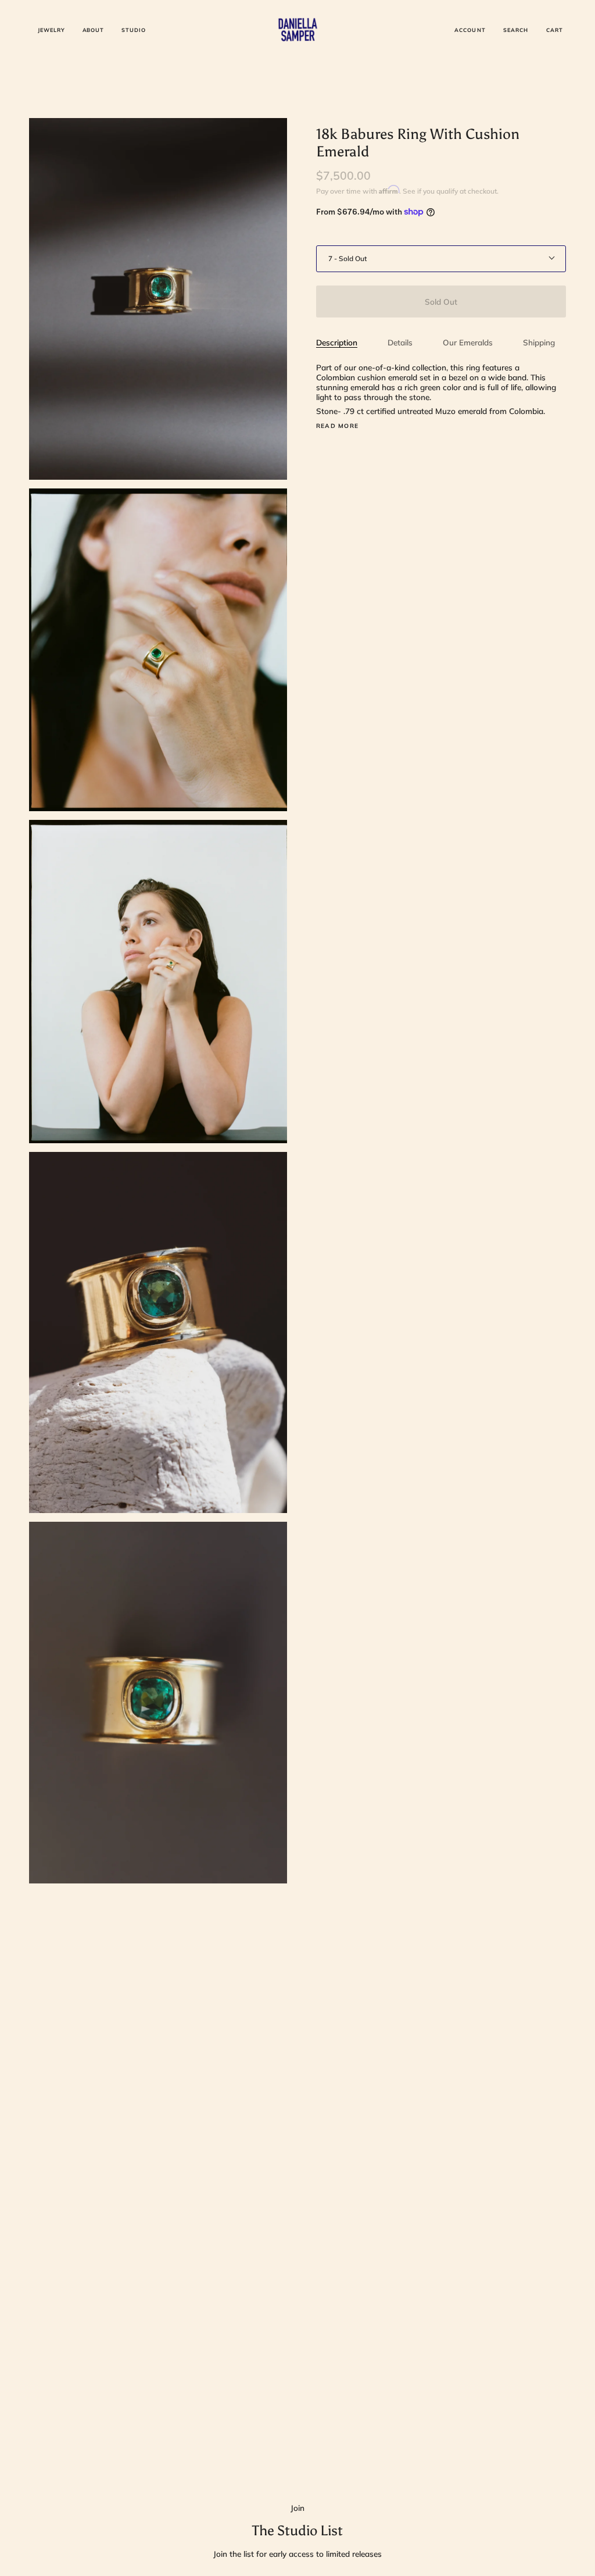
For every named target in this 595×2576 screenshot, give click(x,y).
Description (337, 342)
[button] (51, 30)
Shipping (539, 342)
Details (400, 342)
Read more (337, 426)
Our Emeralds (468, 342)
